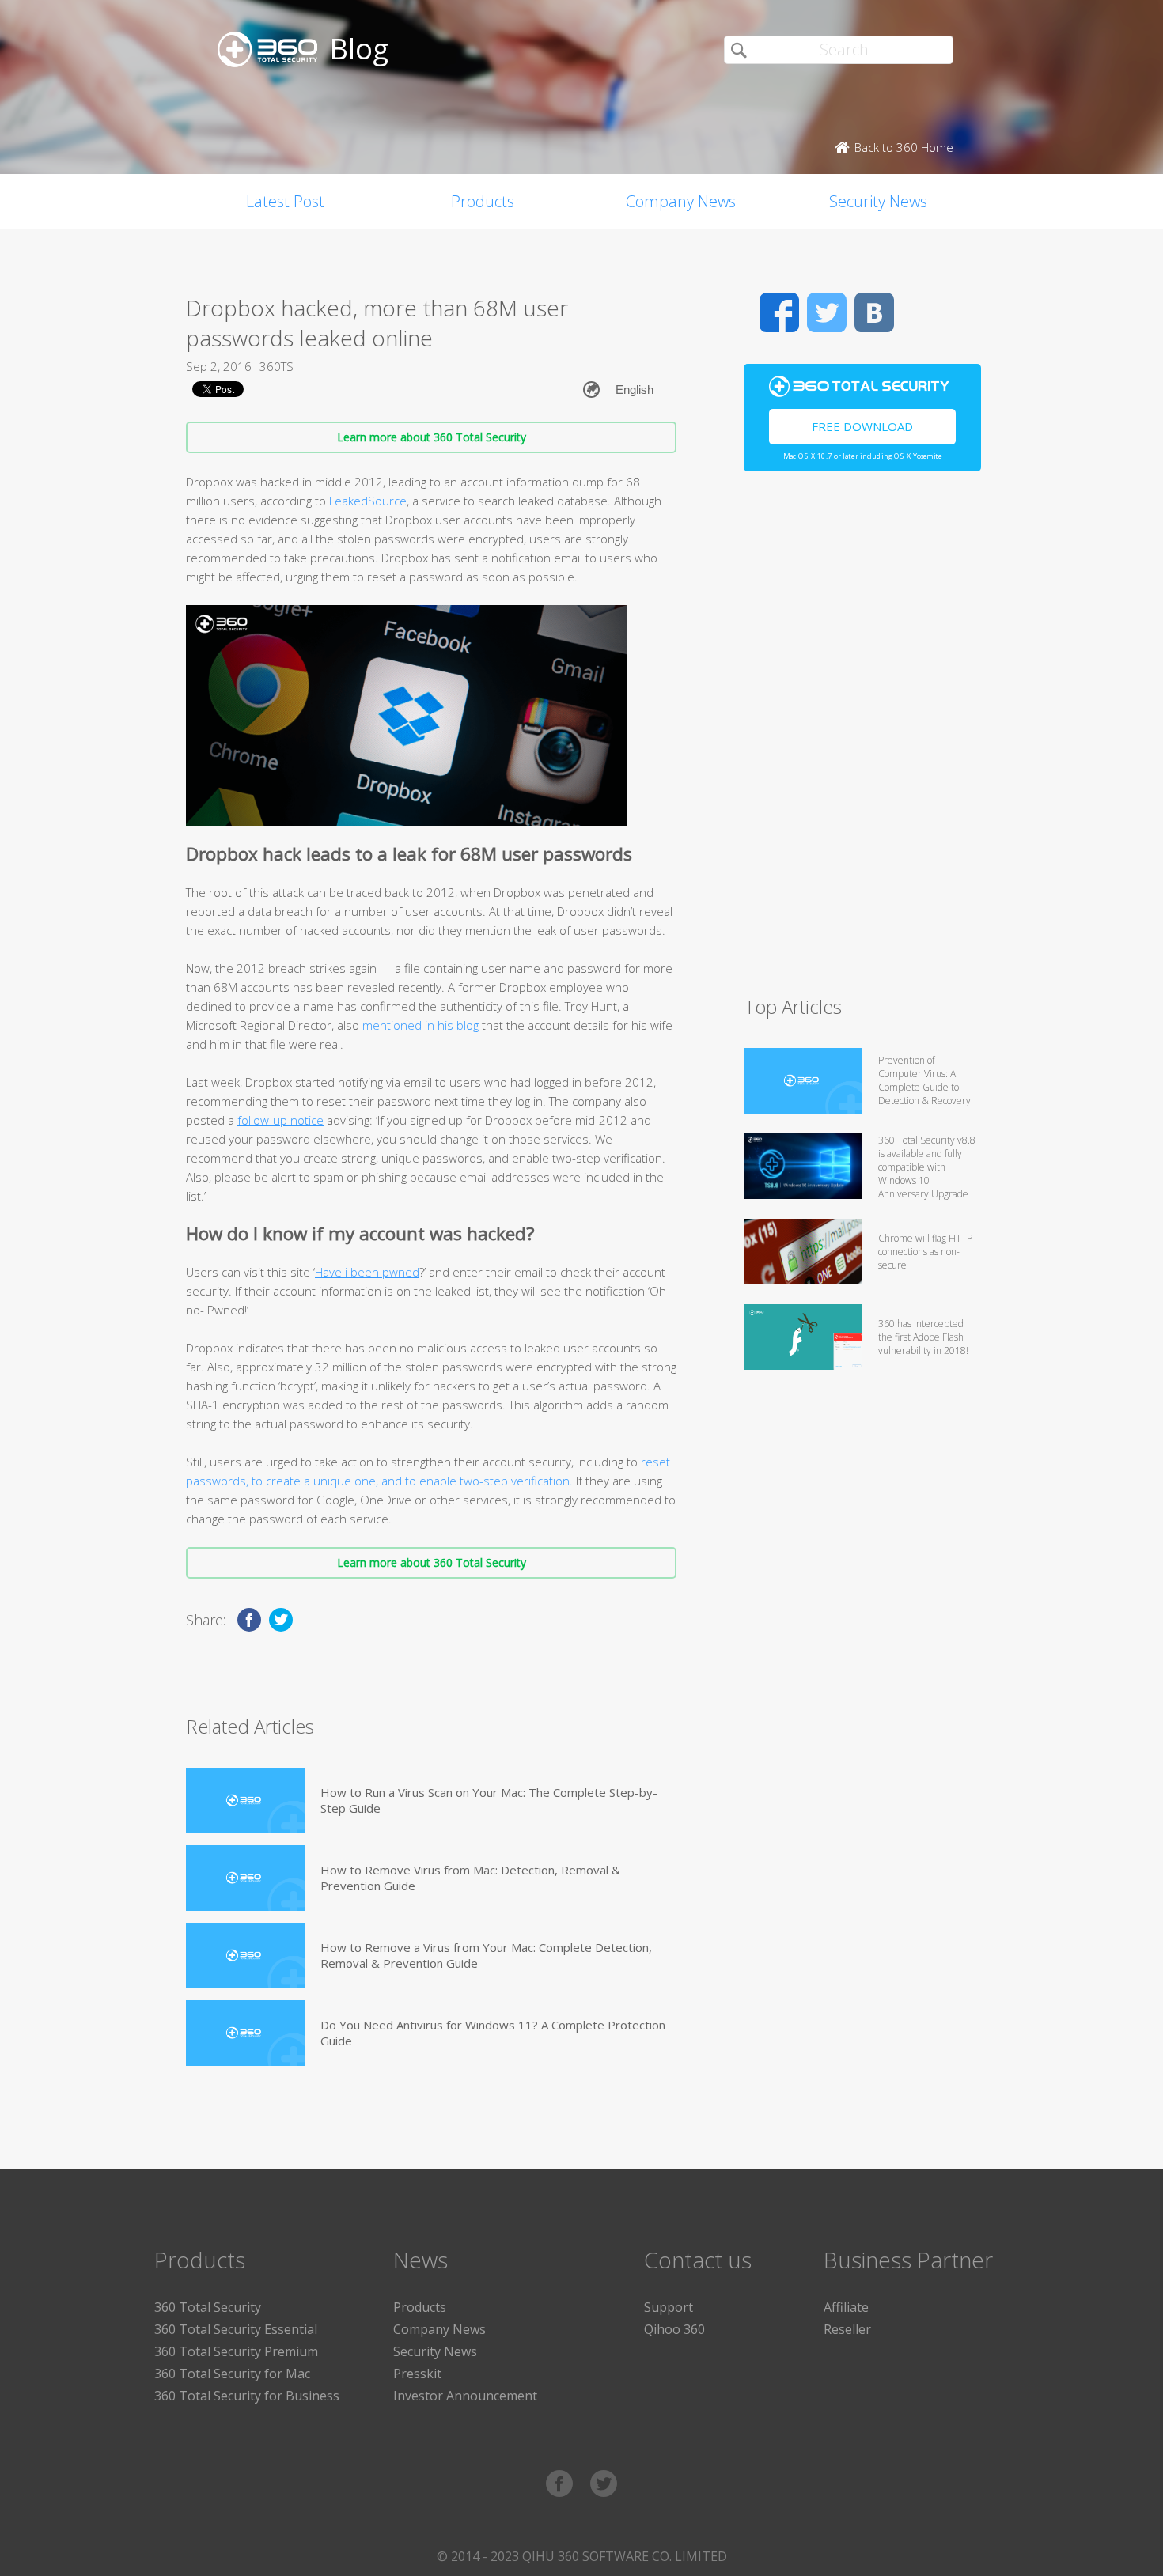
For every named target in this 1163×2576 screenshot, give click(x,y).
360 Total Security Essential (236, 2329)
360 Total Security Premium (236, 2351)
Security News (878, 201)
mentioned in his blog (420, 1025)
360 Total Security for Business (247, 2396)
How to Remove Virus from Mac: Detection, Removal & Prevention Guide (470, 1878)
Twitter (827, 312)
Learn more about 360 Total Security (432, 437)
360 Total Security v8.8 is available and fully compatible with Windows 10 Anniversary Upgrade (927, 1167)
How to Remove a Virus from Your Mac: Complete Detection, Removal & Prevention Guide (486, 1955)
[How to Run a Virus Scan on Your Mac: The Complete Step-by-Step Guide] (245, 1801)
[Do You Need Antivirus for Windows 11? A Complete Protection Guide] (245, 2033)
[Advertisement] (862, 740)
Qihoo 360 (674, 2329)
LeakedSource (366, 501)
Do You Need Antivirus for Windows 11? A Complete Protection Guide (493, 2033)
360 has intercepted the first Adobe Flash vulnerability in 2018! (923, 1337)
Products (483, 201)
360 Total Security (208, 2307)
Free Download (862, 426)
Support (669, 2307)
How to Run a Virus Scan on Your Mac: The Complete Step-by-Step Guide (489, 1800)
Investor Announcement (465, 2396)
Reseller (847, 2329)
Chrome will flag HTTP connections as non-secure (925, 1252)
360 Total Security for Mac (232, 2374)
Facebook (779, 312)
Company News (681, 201)
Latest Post (285, 201)
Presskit (417, 2374)
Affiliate (846, 2307)
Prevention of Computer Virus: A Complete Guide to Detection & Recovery (924, 1080)
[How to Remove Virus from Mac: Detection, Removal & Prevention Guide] (245, 1878)
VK (874, 312)
